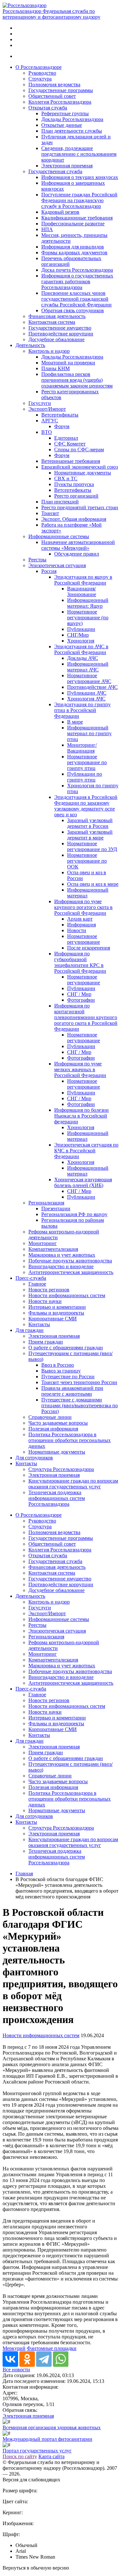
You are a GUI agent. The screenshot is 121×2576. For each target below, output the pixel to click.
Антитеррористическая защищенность (71, 1272)
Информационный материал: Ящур (88, 603)
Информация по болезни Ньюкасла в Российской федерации (81, 1116)
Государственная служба (55, 171)
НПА (47, 229)
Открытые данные (62, 125)
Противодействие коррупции (61, 334)
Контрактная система (52, 322)
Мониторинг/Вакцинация (82, 748)
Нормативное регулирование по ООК (87, 861)
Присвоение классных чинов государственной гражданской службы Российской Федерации (76, 299)
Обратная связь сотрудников (73, 310)
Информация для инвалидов (73, 247)
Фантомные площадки (52, 2348)
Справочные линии (50, 1417)
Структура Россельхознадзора (61, 1469)
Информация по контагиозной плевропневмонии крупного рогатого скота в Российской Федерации (86, 1017)
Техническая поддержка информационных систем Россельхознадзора (57, 1498)
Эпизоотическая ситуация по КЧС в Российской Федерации (86, 1151)
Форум (62, 426)
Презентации (56, 1208)
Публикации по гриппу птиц (85, 777)
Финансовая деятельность (57, 316)
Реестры (37, 560)
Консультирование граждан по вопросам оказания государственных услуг (73, 1484)
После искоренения (89, 948)
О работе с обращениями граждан (66, 1348)
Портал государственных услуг (37, 2451)
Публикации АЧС (87, 693)
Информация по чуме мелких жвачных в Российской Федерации (80, 1069)
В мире (75, 722)
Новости (77, 930)
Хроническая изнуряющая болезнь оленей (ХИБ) (83, 1182)
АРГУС (50, 421)
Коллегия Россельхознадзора (60, 102)
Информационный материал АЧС (88, 667)
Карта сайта (51, 2456)
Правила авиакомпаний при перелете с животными (72, 1391)
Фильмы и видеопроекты (56, 1313)
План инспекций (60, 502)
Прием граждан (46, 1342)
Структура (40, 79)
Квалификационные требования (77, 218)
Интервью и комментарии (57, 1307)
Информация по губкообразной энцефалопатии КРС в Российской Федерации (80, 962)
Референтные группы (65, 113)
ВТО (47, 432)
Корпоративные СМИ (53, 1319)
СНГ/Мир (78, 635)
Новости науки (45, 1301)
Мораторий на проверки (68, 363)
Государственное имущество (60, 328)
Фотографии (81, 1000)
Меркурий (14, 2348)
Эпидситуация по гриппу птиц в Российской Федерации (82, 710)
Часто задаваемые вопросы (58, 1423)
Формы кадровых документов (74, 253)
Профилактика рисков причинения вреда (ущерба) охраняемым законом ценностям (77, 380)
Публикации (81, 629)
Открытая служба (48, 108)
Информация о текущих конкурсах (80, 177)
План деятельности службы (72, 131)
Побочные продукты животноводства (70, 1261)
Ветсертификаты (60, 415)
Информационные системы (59, 536)
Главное (37, 1284)
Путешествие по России (68, 1377)
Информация (81, 925)
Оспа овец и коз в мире (93, 884)
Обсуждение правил (77, 554)
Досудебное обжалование (56, 339)
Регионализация (46, 1203)
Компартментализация (53, 1249)
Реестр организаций (76, 496)
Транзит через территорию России (79, 1382)
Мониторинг (43, 1243)
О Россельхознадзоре (39, 67)
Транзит (50, 513)
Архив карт (80, 919)
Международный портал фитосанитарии (47, 2439)
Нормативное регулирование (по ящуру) (88, 618)
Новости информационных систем (67, 1295)
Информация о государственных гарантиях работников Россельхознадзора (77, 281)
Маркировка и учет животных (62, 1255)
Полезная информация (53, 1429)
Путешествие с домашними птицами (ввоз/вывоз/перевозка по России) (80, 1405)
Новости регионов (49, 1290)
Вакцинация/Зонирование (82, 591)
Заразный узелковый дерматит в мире (90, 835)
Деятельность (30, 345)
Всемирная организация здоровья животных (52, 2427)
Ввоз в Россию (58, 1365)
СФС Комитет (70, 444)
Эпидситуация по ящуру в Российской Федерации (83, 580)
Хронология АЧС (86, 699)
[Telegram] (44, 2359)
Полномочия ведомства (54, 84)
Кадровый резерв (60, 212)
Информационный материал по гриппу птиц (89, 733)
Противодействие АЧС (92, 687)
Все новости (16, 2370)
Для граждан (30, 1330)
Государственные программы (61, 90)
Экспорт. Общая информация (74, 519)
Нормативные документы (83, 473)
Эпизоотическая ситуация (57, 565)
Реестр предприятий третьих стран (80, 507)
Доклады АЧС (83, 658)
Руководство (42, 73)
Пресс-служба (31, 1278)
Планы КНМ (55, 368)
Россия (49, 571)
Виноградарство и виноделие (61, 1266)
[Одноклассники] (27, 2359)
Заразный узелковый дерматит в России (90, 823)
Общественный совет (52, 96)
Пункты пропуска (74, 484)
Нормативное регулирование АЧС (89, 678)
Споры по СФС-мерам (79, 450)
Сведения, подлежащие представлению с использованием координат (79, 154)
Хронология (81, 641)
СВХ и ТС (66, 478)
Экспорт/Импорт (47, 409)
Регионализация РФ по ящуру (74, 1214)
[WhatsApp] (61, 2359)
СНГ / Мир (79, 994)
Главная (24, 1873)
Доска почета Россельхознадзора (77, 270)
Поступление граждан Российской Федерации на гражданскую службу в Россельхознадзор (79, 200)
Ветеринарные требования (71, 461)
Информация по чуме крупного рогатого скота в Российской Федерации (83, 907)
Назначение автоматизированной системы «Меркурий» (78, 545)
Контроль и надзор (49, 351)
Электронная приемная (67, 166)
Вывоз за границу (61, 1371)
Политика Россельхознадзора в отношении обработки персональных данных (70, 1440)
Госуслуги (40, 403)
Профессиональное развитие (73, 224)
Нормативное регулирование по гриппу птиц (87, 762)
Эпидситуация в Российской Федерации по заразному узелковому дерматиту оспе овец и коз (86, 806)
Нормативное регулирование (84, 939)
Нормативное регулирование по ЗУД (92, 846)
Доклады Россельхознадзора (72, 119)
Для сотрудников (34, 1458)
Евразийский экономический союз (80, 467)
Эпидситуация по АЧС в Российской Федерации (81, 649)
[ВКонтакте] (10, 2359)
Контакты (39, 1324)
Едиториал (66, 438)
